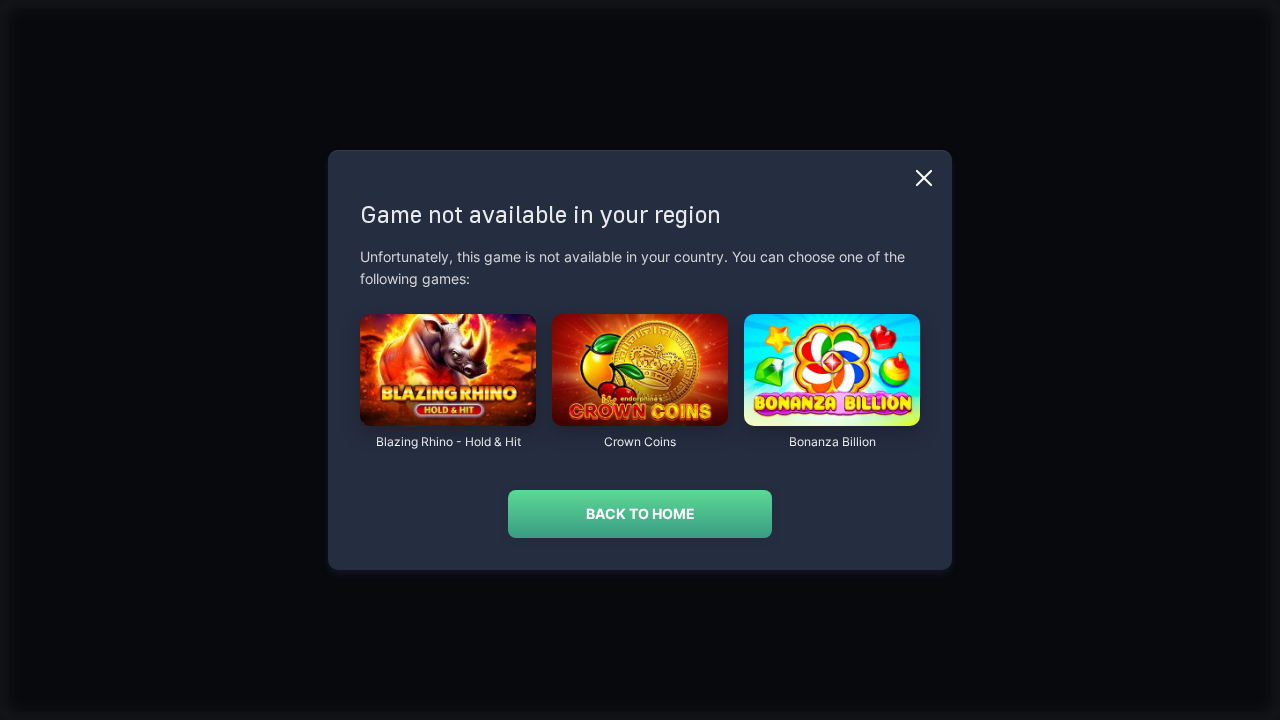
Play (448, 415)
